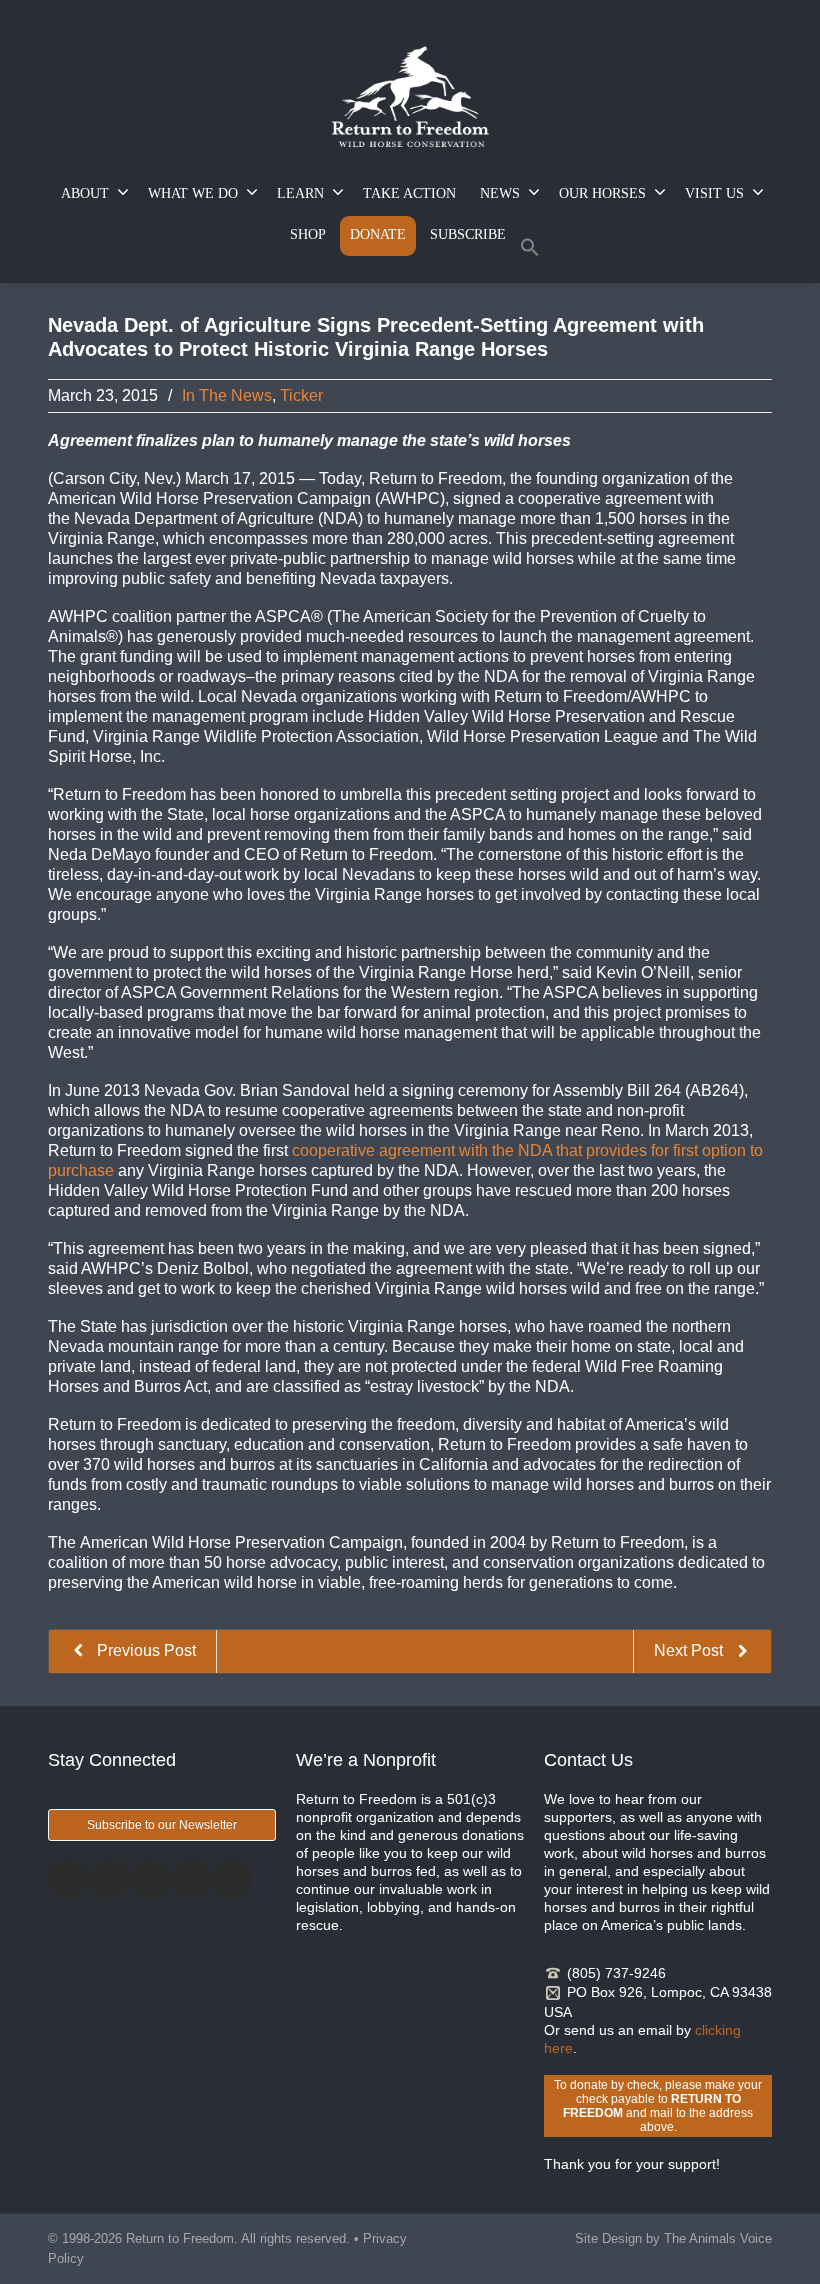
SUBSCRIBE (468, 234)
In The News (227, 395)
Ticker (301, 395)
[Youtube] (232, 1879)
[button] (530, 251)
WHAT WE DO (193, 193)
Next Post (690, 1650)
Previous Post (144, 1650)
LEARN (300, 193)
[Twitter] (109, 1879)
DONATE (378, 234)
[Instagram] (150, 1879)
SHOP (308, 234)
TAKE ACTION (409, 193)
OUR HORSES (602, 193)
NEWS (500, 193)
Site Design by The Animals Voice (673, 2238)
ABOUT (85, 193)
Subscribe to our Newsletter (162, 1825)
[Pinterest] (191, 1879)
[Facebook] (68, 1879)
